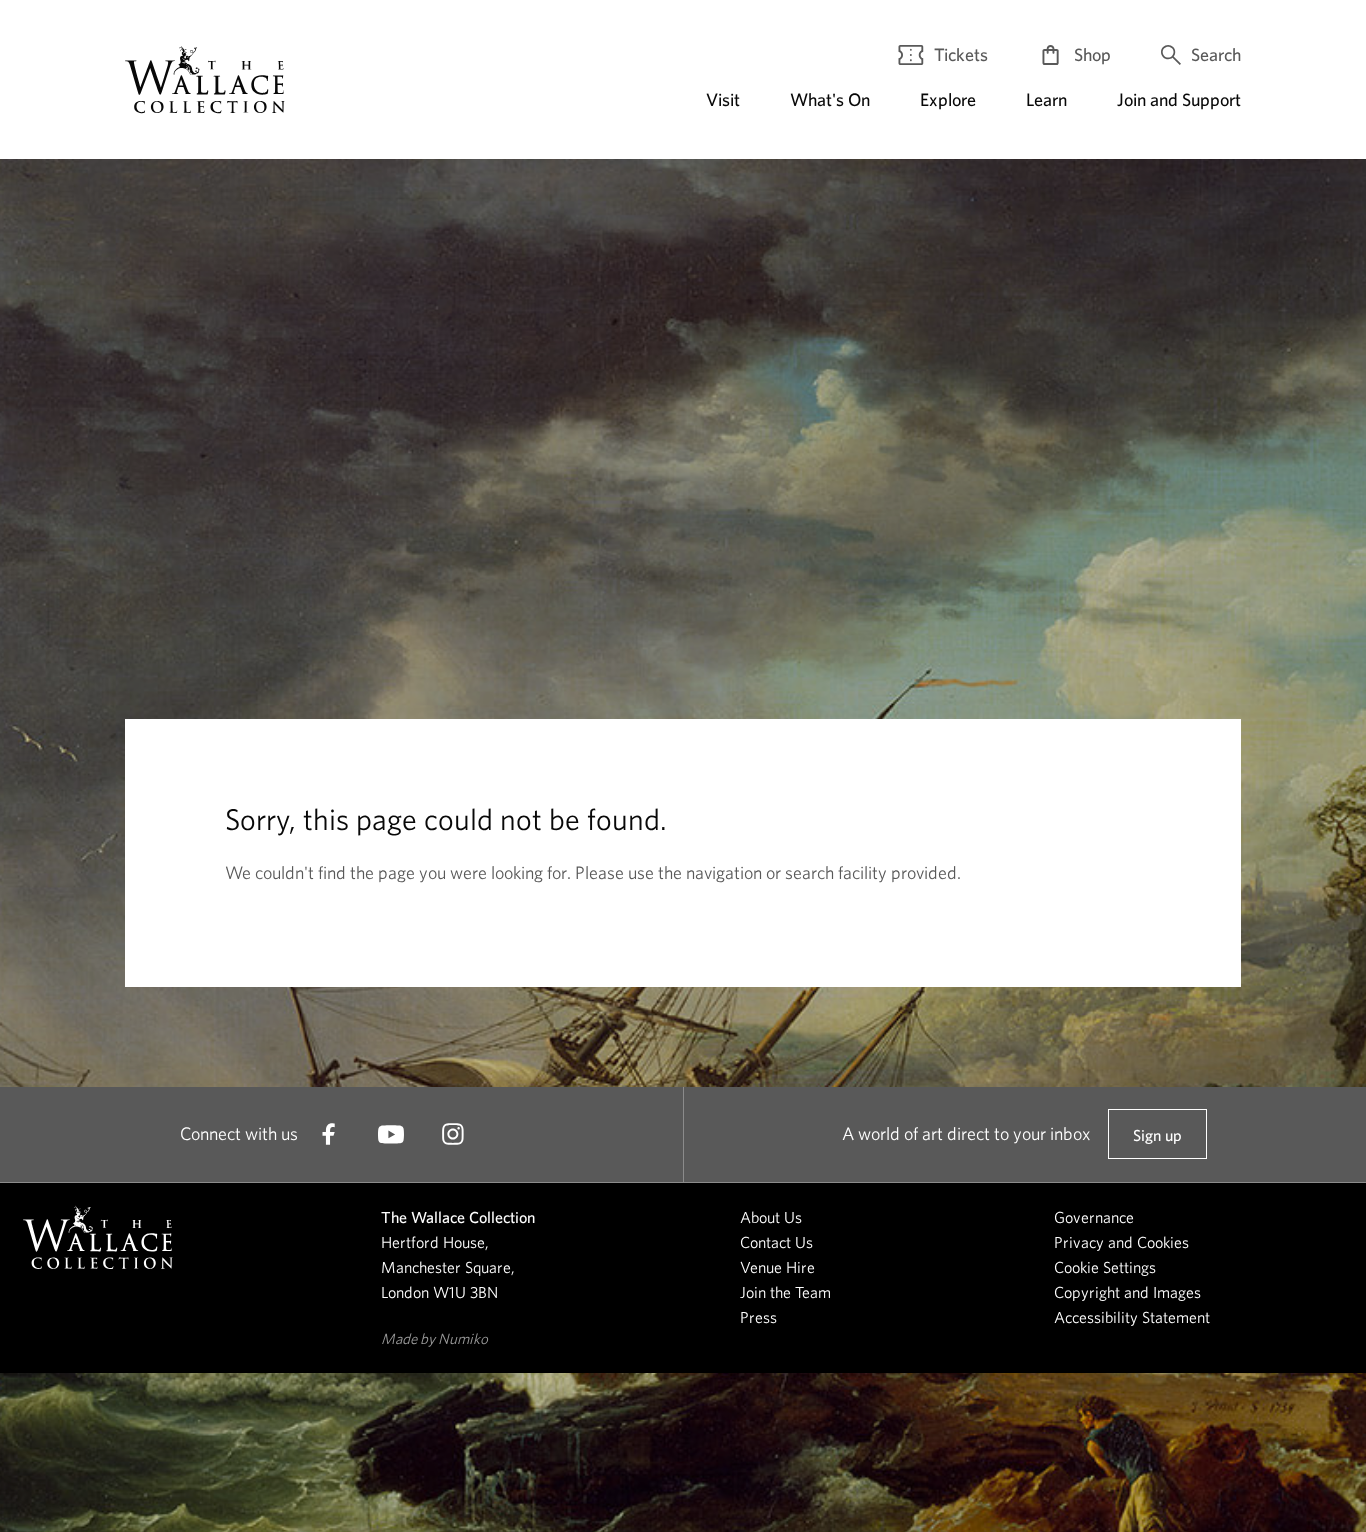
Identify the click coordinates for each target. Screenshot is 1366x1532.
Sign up (1157, 1142)
